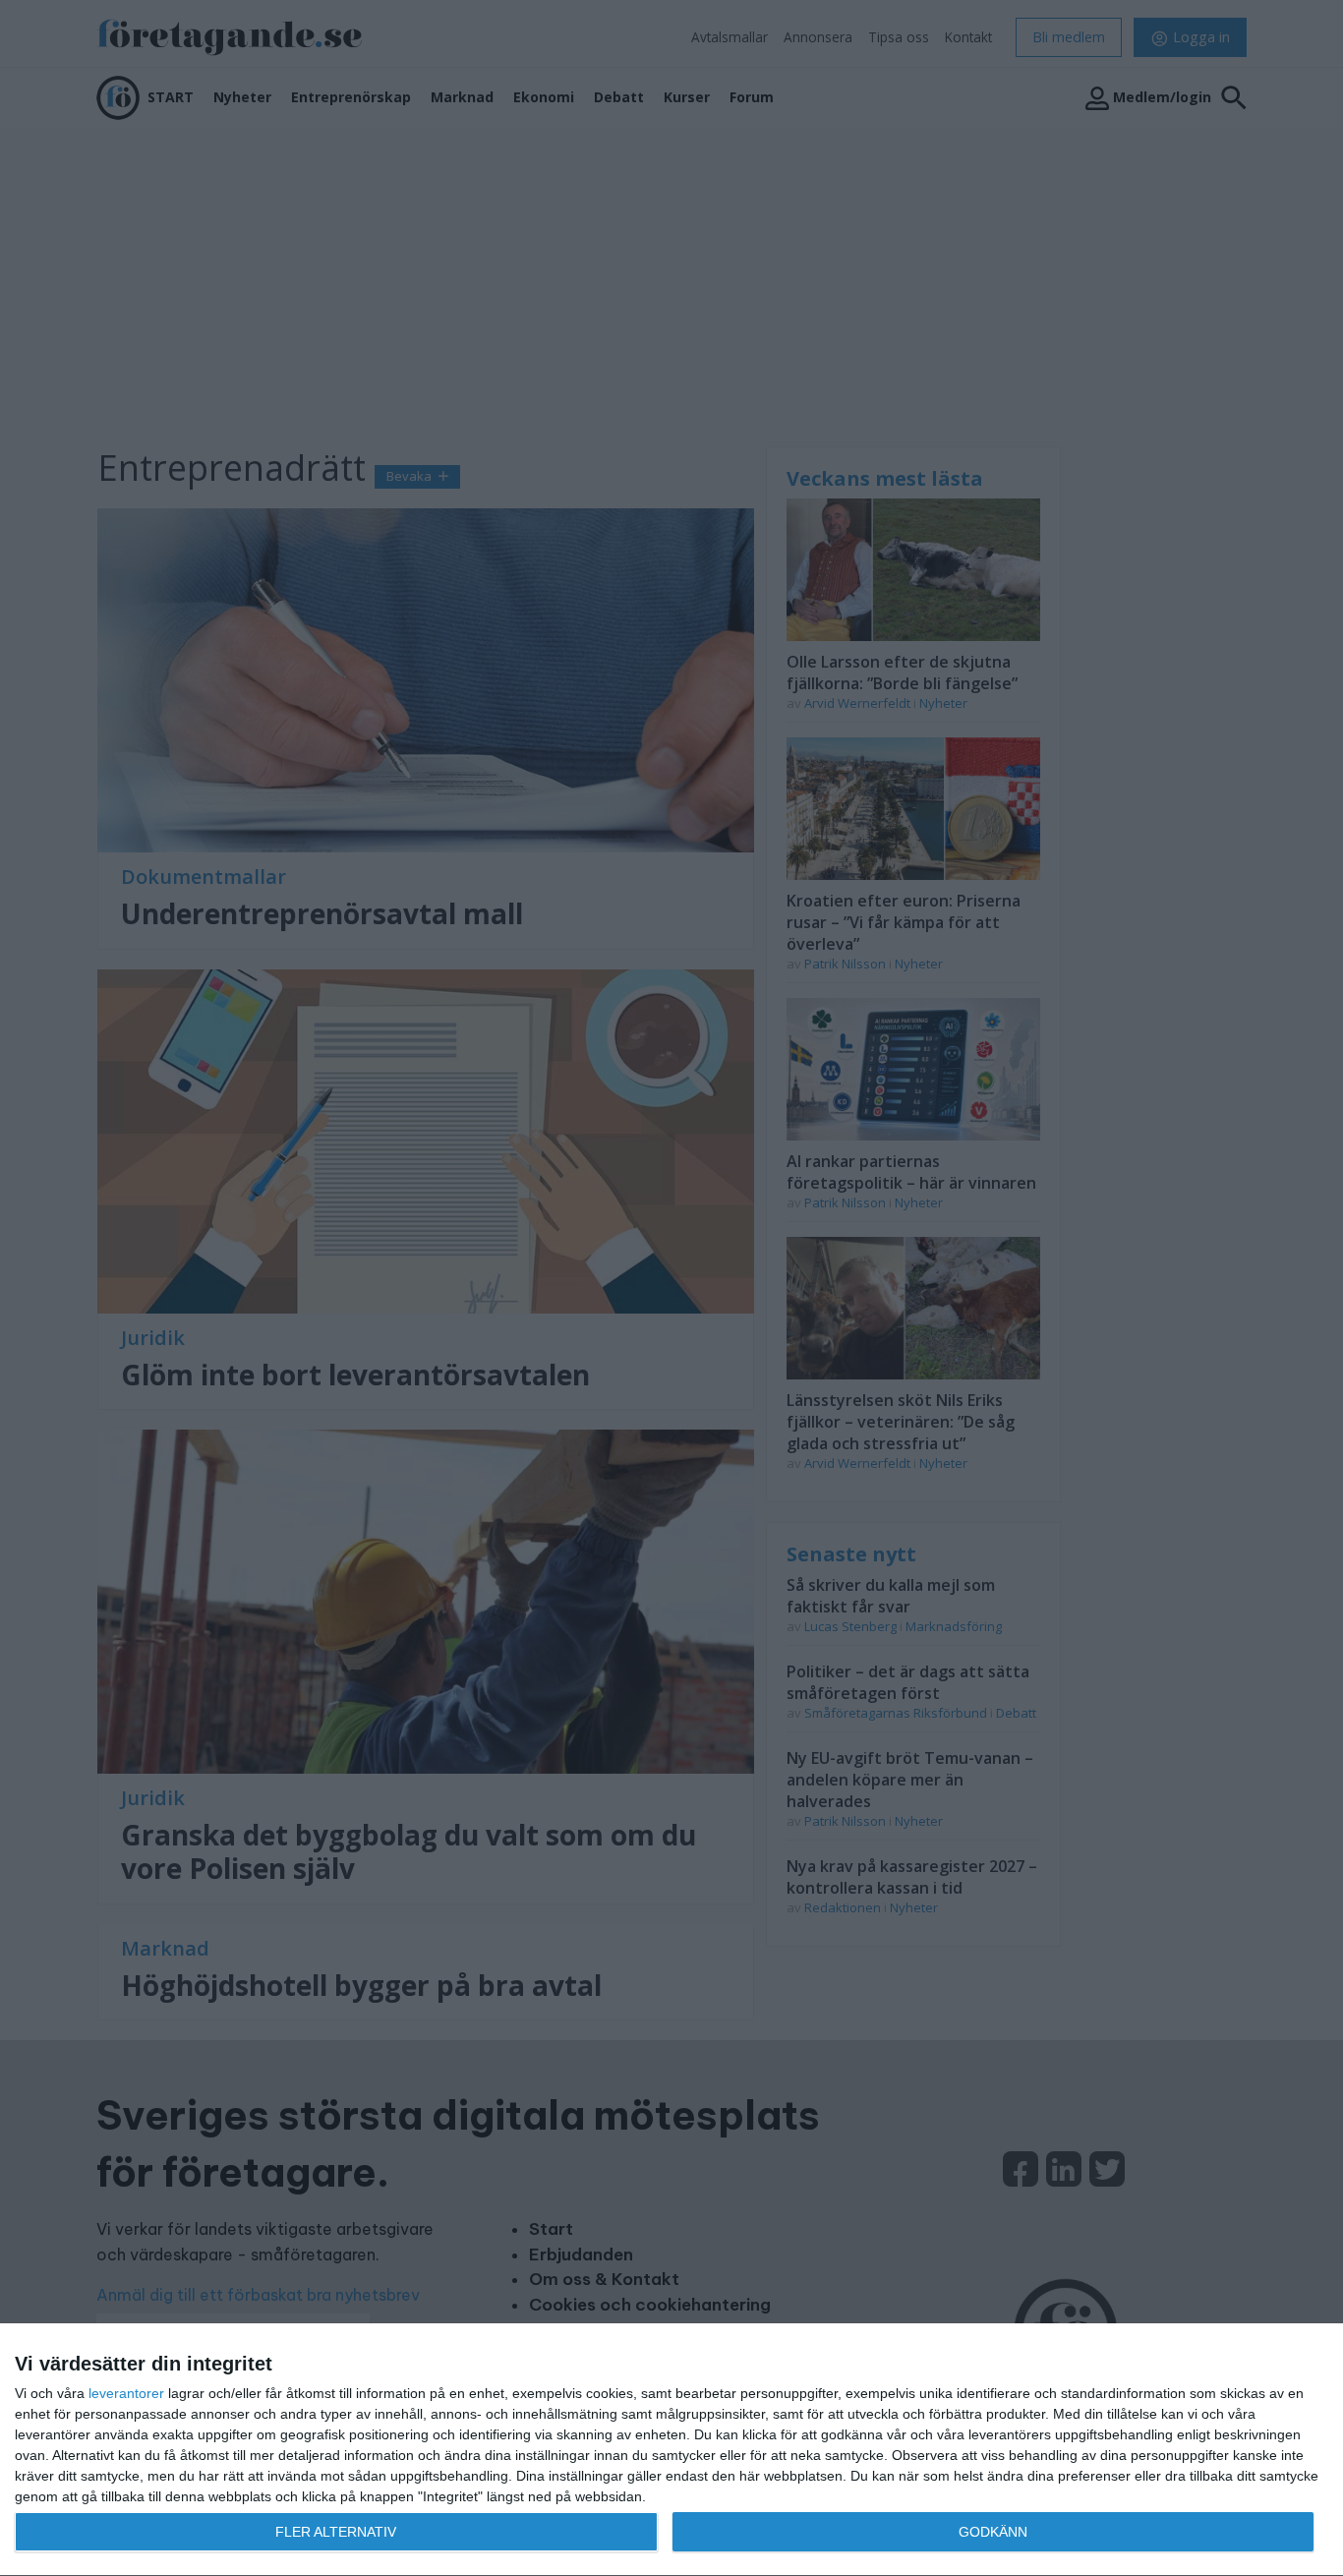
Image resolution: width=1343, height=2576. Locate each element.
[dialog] (671, 2450)
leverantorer (126, 2393)
